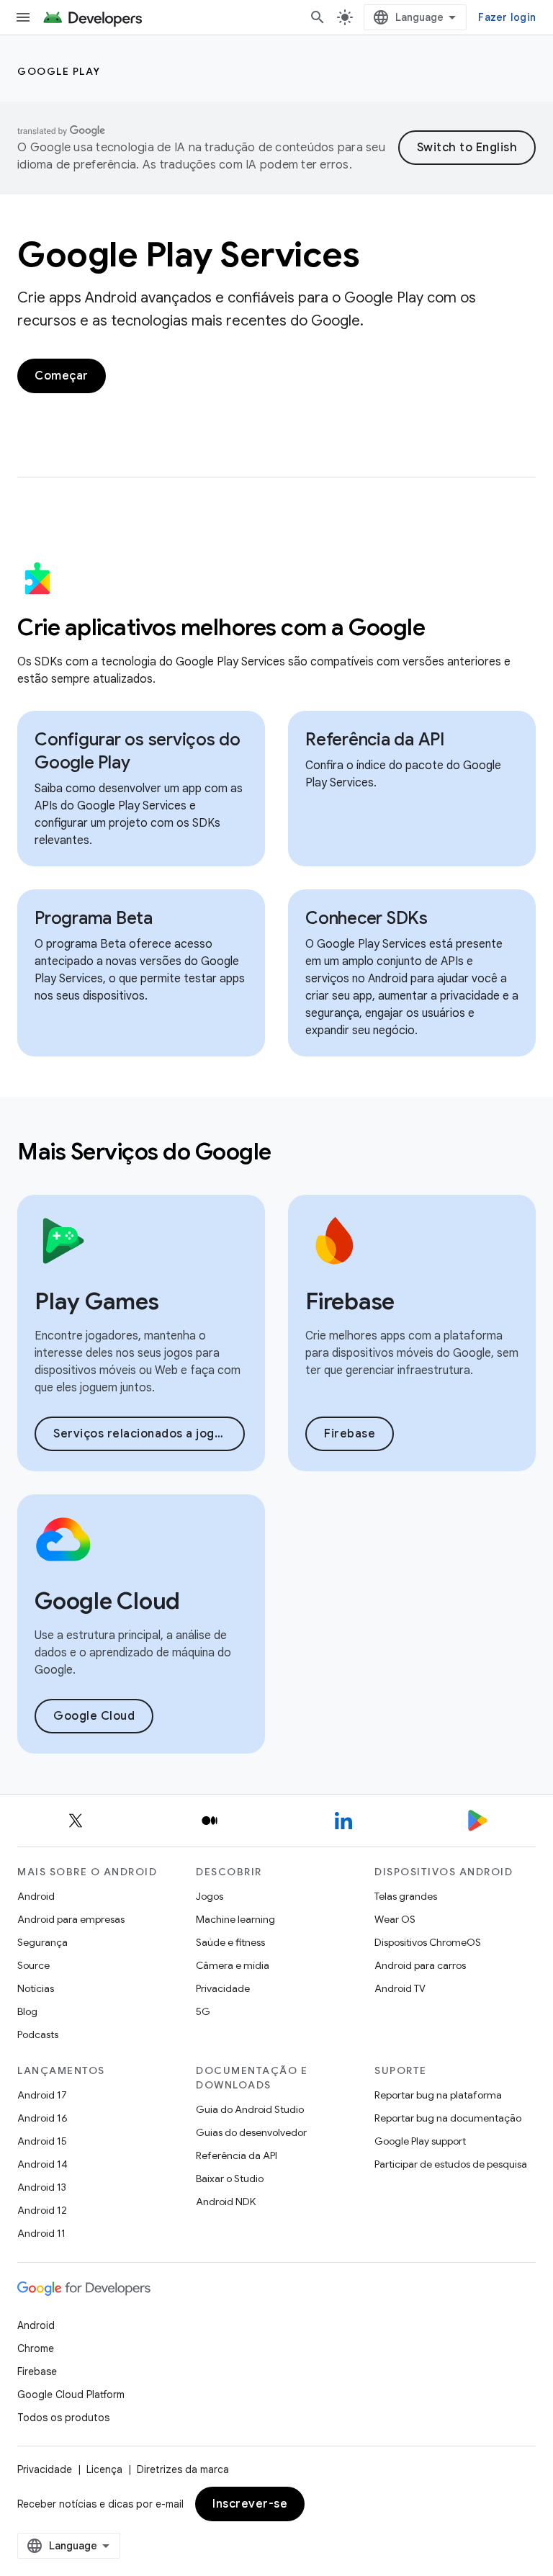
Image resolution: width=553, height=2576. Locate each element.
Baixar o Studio (230, 2178)
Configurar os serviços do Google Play (138, 751)
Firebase (350, 1434)
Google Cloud (94, 1716)
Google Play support (420, 2141)
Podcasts (38, 2034)
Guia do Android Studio (250, 2109)
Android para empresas (71, 1919)
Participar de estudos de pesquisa (451, 2164)
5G (203, 2011)
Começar (62, 376)
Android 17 (42, 2095)
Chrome (36, 2348)
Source (33, 1965)
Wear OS (395, 1919)
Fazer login (507, 17)
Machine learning (235, 1919)
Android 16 (42, 2118)
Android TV (400, 1988)
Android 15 (42, 2141)
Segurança (42, 1942)
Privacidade (223, 1988)
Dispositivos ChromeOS (428, 1942)
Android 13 (42, 2187)
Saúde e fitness (230, 1942)
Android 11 (41, 2233)
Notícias (36, 1988)
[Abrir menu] (23, 17)
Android (36, 1896)
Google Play (59, 71)
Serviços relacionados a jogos (141, 1434)
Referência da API (375, 740)
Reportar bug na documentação (448, 2118)
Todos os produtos (63, 2418)
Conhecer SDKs (367, 918)
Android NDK (226, 2202)
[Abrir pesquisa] (318, 17)
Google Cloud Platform (71, 2395)
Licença (104, 2469)
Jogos (210, 1896)
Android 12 (42, 2210)
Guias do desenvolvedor (251, 2132)
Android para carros (420, 1965)
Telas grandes (406, 1896)
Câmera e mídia (233, 1965)
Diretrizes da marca (183, 2469)
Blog (27, 2011)
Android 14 (42, 2164)
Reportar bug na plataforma (438, 2095)
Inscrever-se (250, 2504)
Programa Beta (94, 918)
